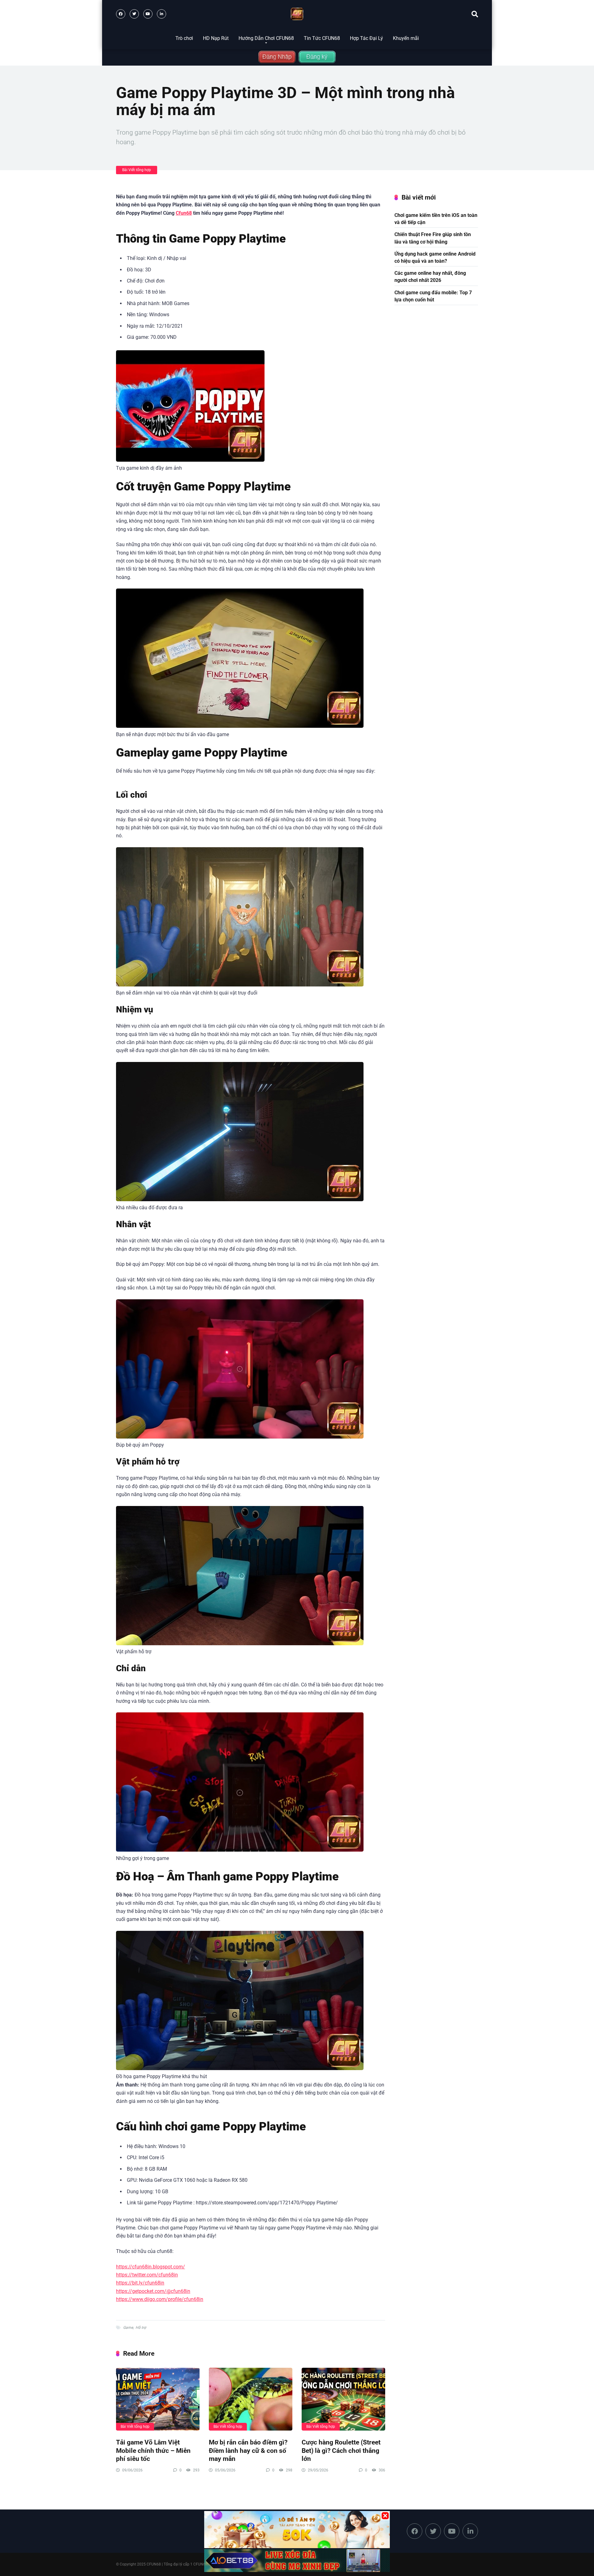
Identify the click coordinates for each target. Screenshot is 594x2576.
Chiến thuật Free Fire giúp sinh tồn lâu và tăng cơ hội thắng (433, 238)
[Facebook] (121, 14)
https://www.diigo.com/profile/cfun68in (160, 2299)
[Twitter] (134, 14)
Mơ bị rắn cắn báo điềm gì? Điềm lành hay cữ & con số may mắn (248, 2450)
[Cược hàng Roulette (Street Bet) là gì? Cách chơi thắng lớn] (343, 2399)
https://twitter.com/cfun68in (147, 2275)
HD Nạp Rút (216, 38)
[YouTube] (148, 14)
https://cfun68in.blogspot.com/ (151, 2267)
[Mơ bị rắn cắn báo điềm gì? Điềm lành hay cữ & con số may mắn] (251, 2399)
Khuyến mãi (406, 38)
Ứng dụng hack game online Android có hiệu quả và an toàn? (435, 257)
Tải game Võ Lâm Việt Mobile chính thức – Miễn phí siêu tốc (153, 2450)
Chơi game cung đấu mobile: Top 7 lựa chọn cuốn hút (433, 296)
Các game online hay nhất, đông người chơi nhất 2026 (430, 277)
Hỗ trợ (141, 2328)
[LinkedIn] (161, 14)
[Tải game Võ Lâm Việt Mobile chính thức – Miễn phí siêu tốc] (158, 2399)
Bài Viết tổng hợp (137, 170)
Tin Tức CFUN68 (322, 38)
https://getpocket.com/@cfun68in (153, 2291)
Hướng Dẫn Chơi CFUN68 (266, 38)
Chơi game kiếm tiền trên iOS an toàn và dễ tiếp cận (436, 219)
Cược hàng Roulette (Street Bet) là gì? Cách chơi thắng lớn (341, 2450)
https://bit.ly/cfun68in (140, 2283)
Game (128, 2328)
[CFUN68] (297, 14)
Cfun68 (184, 213)
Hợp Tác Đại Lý (366, 38)
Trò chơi (184, 38)
